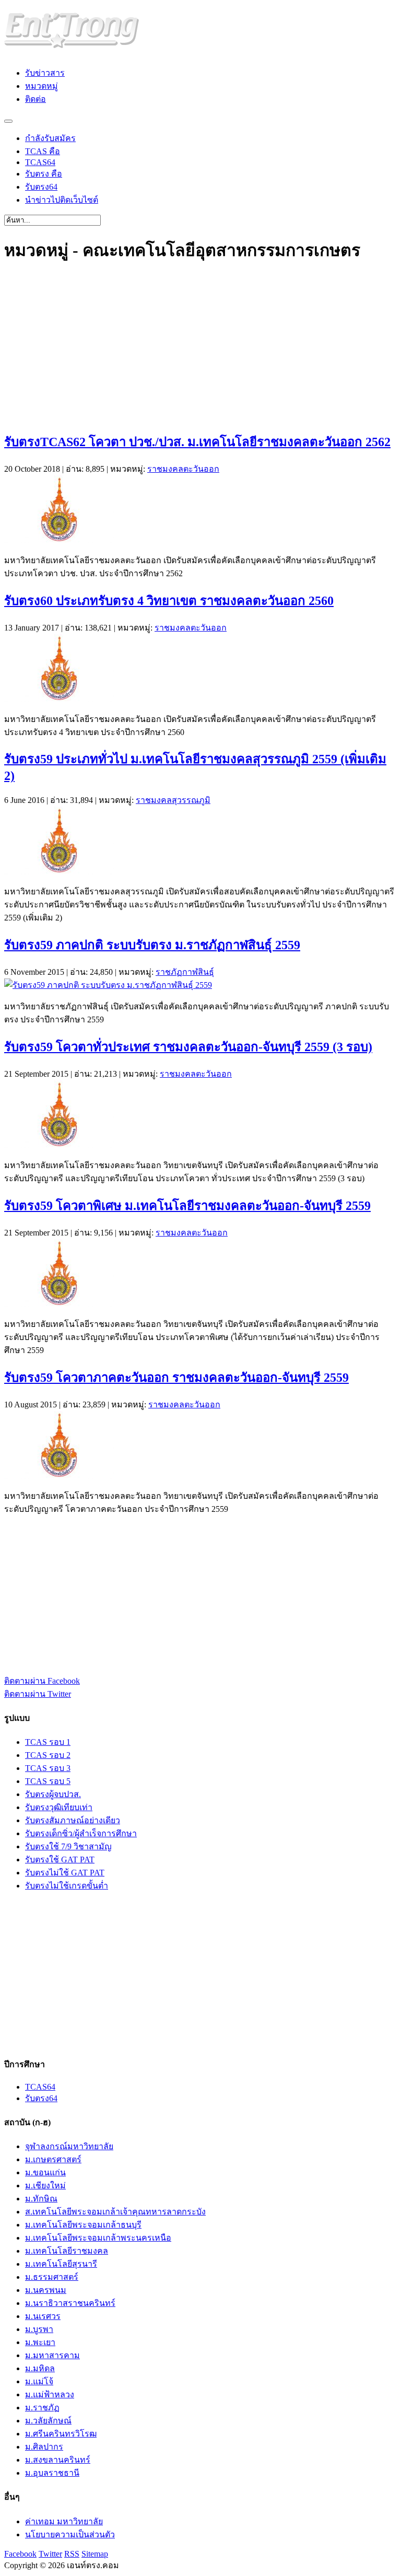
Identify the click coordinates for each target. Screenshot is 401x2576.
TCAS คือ (43, 151)
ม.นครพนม (46, 2290)
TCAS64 (40, 162)
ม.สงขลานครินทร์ (58, 2460)
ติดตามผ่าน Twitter (38, 1694)
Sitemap (95, 2554)
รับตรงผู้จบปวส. (53, 1794)
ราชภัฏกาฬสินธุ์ (185, 972)
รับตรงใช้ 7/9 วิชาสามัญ (68, 1846)
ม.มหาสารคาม (52, 2355)
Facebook (20, 2554)
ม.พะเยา (40, 2342)
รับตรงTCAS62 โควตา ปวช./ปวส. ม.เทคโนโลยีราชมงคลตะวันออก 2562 (197, 442)
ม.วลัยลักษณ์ (48, 2421)
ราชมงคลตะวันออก (183, 469)
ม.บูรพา (39, 2329)
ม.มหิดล (40, 2368)
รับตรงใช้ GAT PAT (60, 1860)
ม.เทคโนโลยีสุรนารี (61, 2264)
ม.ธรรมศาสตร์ (52, 2277)
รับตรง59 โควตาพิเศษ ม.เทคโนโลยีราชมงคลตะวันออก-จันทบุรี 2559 (187, 1206)
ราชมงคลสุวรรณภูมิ (173, 800)
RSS (72, 2554)
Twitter (50, 2554)
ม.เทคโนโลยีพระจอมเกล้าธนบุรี (83, 2225)
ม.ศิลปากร (44, 2447)
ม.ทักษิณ (41, 2199)
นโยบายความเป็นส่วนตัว (70, 2534)
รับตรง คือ (44, 174)
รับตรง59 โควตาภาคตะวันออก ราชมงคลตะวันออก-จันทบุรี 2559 (176, 1378)
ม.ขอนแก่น (45, 2172)
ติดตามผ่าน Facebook (42, 1681)
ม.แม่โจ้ (39, 2381)
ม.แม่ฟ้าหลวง (50, 2394)
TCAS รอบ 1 (48, 1742)
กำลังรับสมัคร (50, 138)
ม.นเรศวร (43, 2316)
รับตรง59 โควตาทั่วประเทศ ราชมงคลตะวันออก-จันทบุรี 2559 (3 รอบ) (188, 1047)
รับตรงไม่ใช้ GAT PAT (65, 1873)
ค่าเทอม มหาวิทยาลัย (64, 2521)
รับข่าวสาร (45, 73)
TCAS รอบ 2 (48, 1755)
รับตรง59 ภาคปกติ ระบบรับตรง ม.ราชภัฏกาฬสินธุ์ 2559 (152, 945)
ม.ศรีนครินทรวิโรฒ (61, 2434)
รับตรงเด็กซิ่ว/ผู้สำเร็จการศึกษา (81, 1833)
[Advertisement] (200, 348)
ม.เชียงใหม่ (45, 2185)
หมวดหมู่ (42, 86)
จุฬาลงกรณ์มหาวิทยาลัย (69, 2146)
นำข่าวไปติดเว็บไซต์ (62, 200)
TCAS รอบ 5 (48, 1781)
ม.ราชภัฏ (42, 2408)
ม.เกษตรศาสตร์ (53, 2159)
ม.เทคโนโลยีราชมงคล (67, 2251)
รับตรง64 (41, 187)
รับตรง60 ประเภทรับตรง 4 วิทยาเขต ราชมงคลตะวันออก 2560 (169, 601)
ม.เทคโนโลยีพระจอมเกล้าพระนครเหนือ (98, 2238)
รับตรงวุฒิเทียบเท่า (59, 1807)
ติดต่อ (36, 99)
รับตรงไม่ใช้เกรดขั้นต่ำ (67, 1886)
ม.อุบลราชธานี (52, 2473)
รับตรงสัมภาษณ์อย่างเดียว (73, 1820)
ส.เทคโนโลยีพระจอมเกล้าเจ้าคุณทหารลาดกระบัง (115, 2212)
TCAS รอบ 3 (48, 1768)
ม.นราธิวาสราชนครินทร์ (70, 2303)
